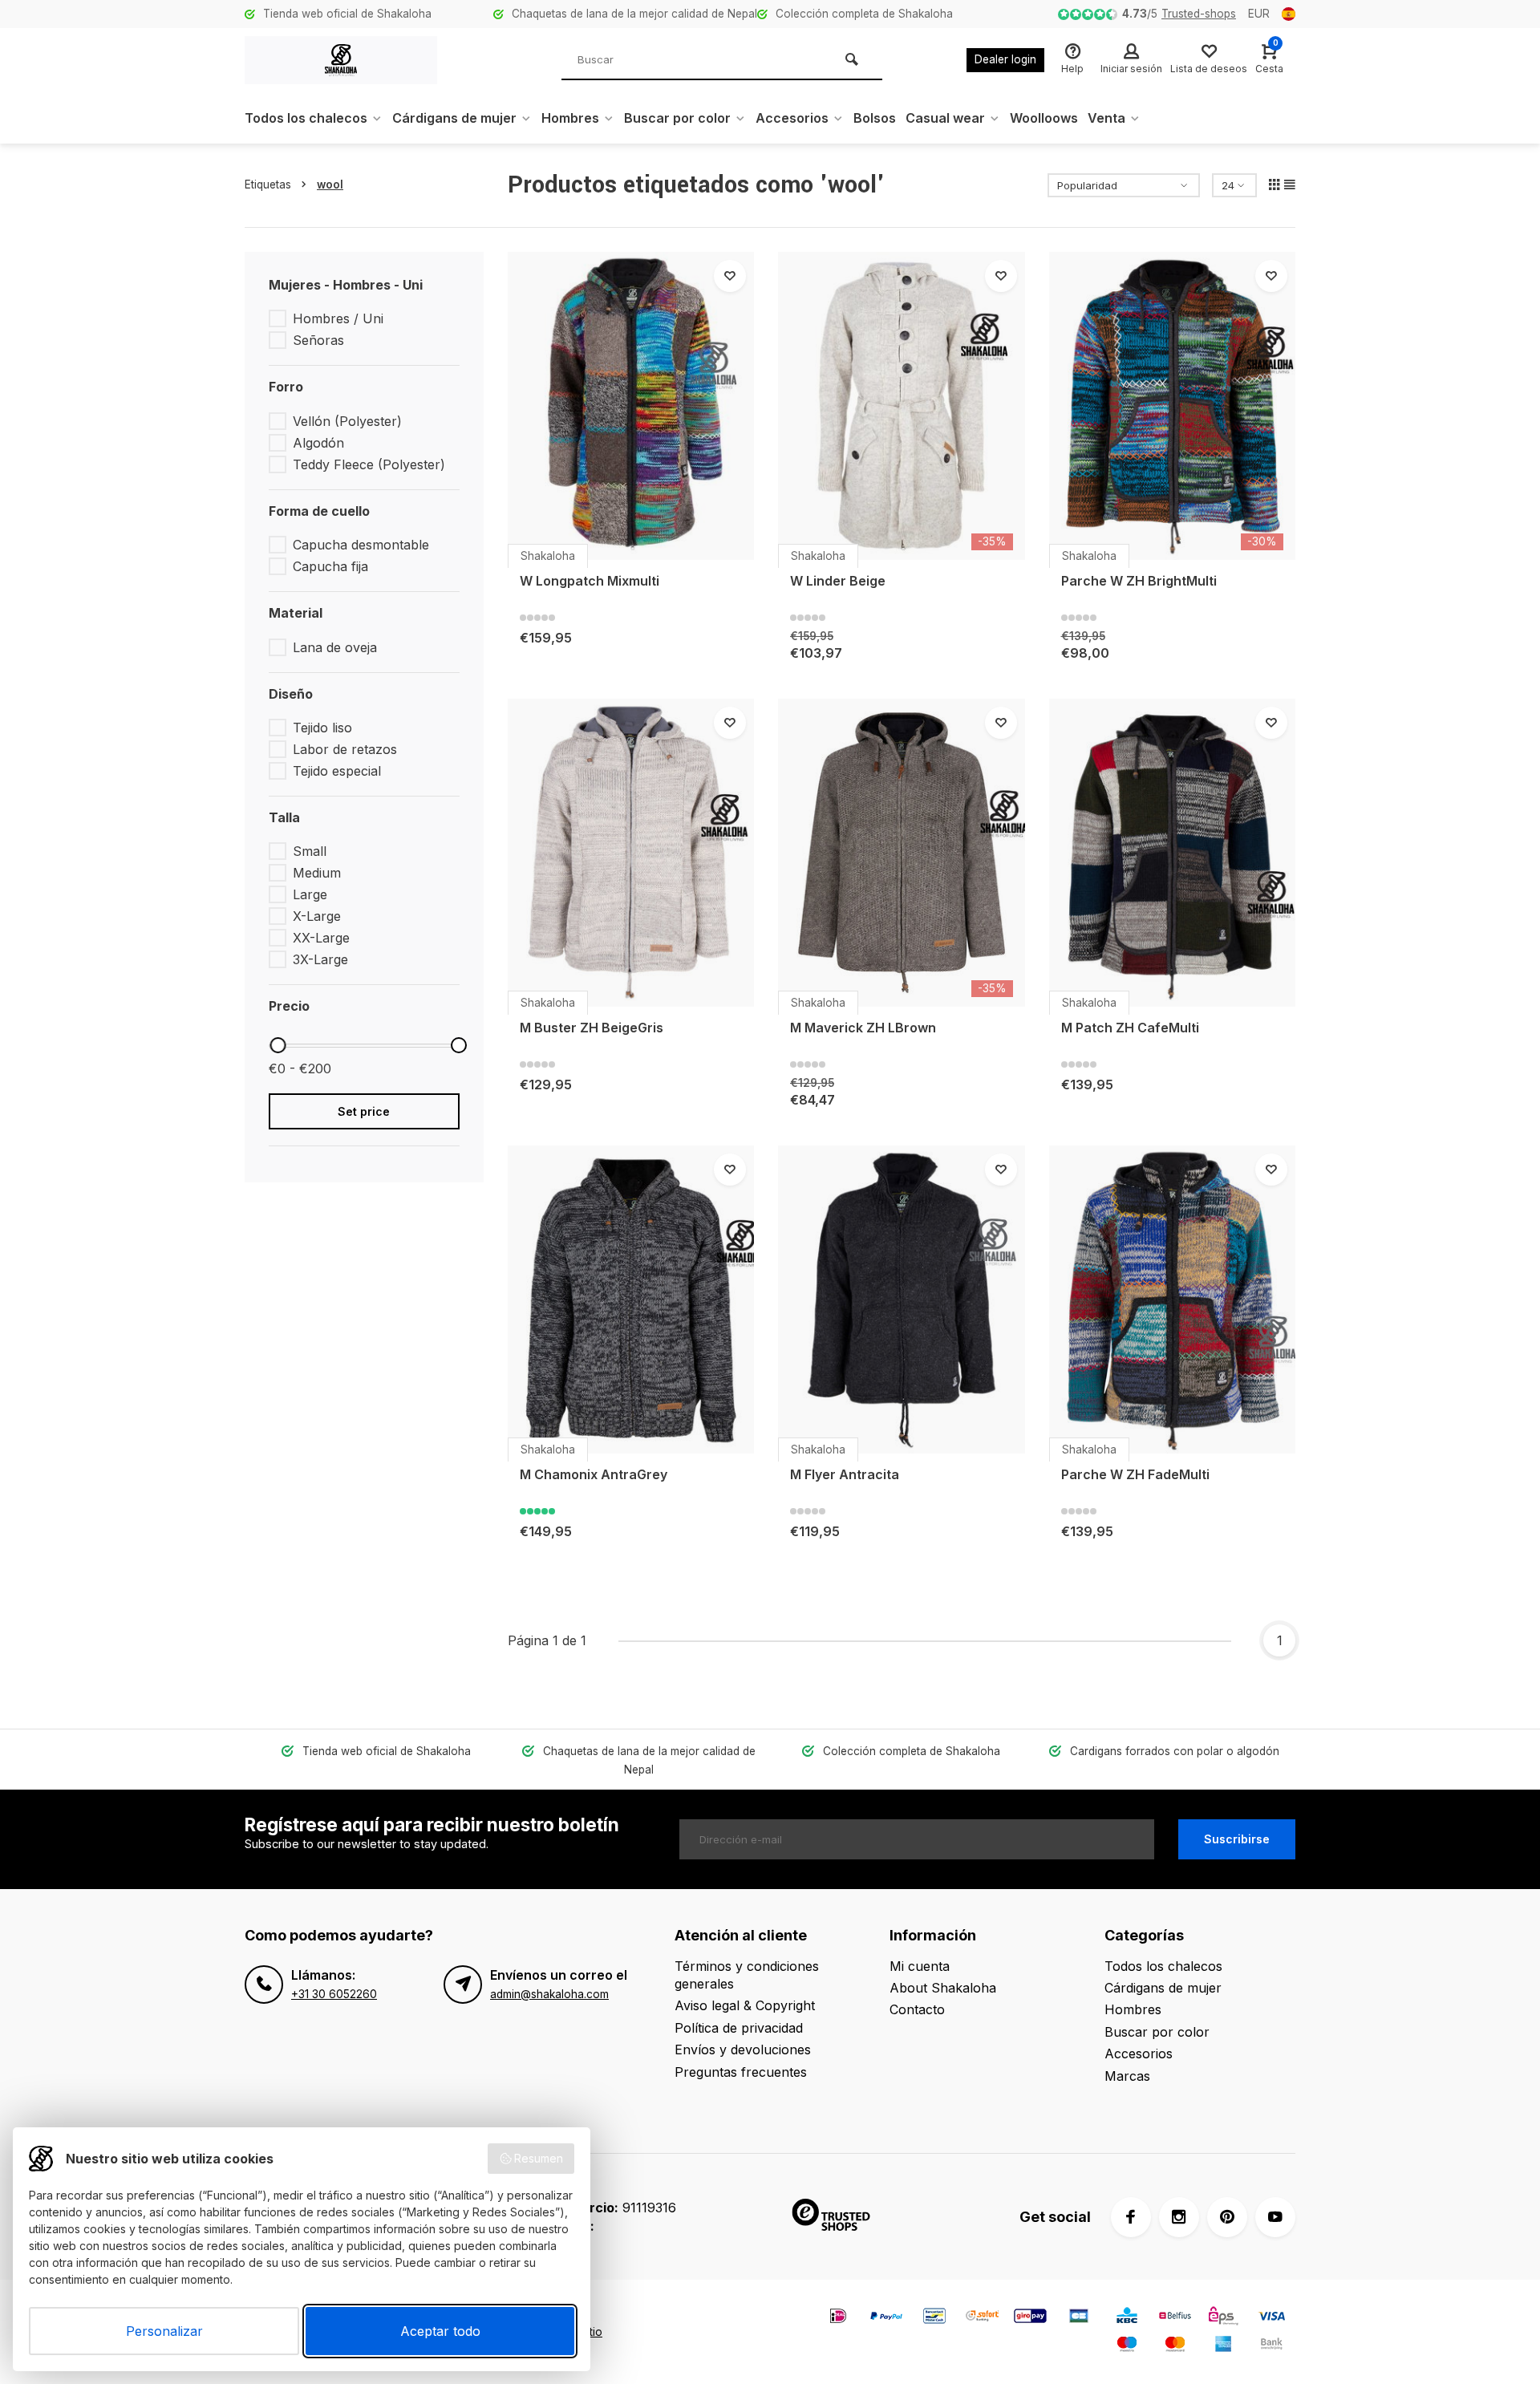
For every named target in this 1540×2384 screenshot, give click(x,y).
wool (330, 184)
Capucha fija (330, 566)
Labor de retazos (345, 749)
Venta (1106, 118)
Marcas (1127, 2076)
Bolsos (875, 118)
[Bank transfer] (1271, 2346)
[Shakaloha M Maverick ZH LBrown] (902, 853)
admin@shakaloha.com (549, 1994)
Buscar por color (677, 118)
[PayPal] (886, 2318)
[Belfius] (1175, 2318)
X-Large (317, 916)
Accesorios (792, 118)
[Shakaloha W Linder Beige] (902, 406)
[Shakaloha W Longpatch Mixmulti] (631, 406)
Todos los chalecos (306, 118)
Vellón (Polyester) (347, 421)
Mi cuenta (920, 1966)
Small (310, 851)
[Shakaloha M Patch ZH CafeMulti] (1173, 853)
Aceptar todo (440, 2331)
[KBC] (1127, 2318)
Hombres (570, 118)
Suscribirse (1237, 1839)
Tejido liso (322, 728)
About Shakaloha (943, 1988)
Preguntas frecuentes (741, 2072)
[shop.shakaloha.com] (341, 60)
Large (310, 894)
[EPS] (1223, 2318)
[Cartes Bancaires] (1079, 2318)
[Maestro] (1127, 2346)
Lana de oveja (335, 647)
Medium (317, 873)
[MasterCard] (1175, 2346)
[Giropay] (1031, 2318)
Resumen (539, 2158)
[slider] (278, 1045)
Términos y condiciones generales (747, 1975)
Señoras (318, 340)
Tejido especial (337, 771)
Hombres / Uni (338, 318)
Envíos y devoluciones (743, 2050)
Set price (364, 1111)
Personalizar (164, 2331)
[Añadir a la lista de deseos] (730, 276)
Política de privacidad (739, 2028)
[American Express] (1223, 2346)
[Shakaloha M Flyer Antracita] (902, 1299)
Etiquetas (268, 184)
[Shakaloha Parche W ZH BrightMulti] (1173, 406)
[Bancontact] (934, 2318)
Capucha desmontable (361, 545)
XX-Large (321, 938)
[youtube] (1275, 2217)
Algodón (318, 443)
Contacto (917, 2009)
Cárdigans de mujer (454, 118)
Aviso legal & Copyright (745, 2005)
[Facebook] (1131, 2217)
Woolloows (1044, 118)
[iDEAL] (838, 2318)
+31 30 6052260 (334, 1994)
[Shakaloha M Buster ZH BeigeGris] (631, 853)
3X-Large (320, 959)
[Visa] (1271, 2318)
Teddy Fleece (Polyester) (369, 464)
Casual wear (945, 118)
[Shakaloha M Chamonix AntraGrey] (631, 1299)
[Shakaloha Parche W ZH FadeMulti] (1173, 1299)
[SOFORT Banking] (983, 2318)
